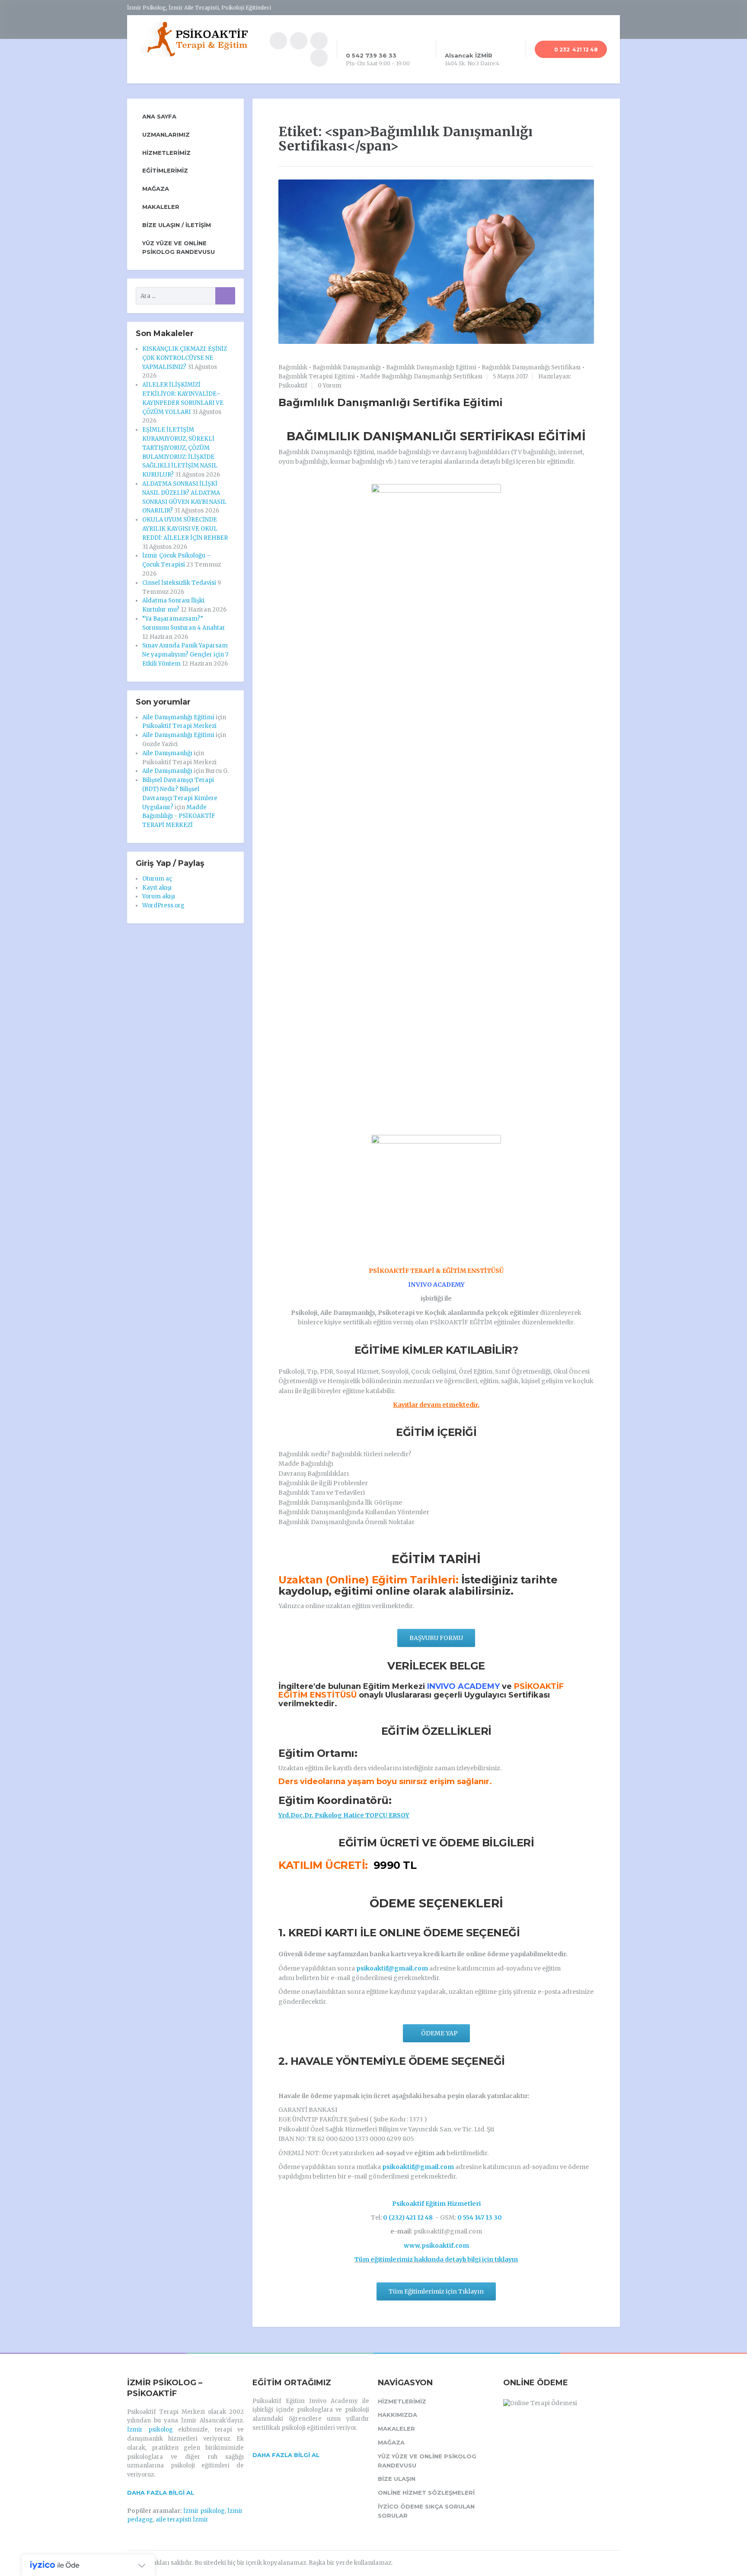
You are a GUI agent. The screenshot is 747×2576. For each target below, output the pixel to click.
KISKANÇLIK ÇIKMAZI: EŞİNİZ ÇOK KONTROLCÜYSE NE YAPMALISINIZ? (185, 358)
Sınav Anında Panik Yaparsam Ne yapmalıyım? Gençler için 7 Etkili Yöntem (185, 655)
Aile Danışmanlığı (167, 753)
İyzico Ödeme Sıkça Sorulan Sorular (426, 2511)
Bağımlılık (293, 367)
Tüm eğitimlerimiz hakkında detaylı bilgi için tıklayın (436, 2259)
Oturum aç (157, 879)
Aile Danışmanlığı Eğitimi (178, 717)
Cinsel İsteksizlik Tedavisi (179, 583)
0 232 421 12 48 (575, 50)
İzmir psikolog (150, 2430)
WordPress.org (163, 905)
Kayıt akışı (157, 888)
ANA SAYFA (159, 116)
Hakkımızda (397, 2415)
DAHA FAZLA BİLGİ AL (161, 2493)
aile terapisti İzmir (182, 2520)
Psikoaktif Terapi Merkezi (179, 726)
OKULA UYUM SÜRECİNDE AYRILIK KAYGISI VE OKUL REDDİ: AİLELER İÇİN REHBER (185, 529)
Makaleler (161, 207)
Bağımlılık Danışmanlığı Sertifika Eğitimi (391, 402)
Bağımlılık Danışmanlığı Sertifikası (531, 367)
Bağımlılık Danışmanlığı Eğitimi (431, 367)
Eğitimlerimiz (165, 170)
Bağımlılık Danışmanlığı (347, 367)
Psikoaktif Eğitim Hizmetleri (436, 2204)
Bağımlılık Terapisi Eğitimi (317, 376)
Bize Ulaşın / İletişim (177, 225)
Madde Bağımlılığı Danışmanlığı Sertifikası (421, 376)
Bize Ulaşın (397, 2479)
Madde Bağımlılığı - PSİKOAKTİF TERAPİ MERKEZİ (179, 816)
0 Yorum (330, 386)
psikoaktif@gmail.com (392, 1968)
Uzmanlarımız (166, 135)
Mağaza (156, 189)
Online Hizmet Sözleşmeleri (426, 2493)
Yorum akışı (159, 896)
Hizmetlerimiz (166, 153)
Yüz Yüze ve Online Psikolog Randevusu (179, 248)
